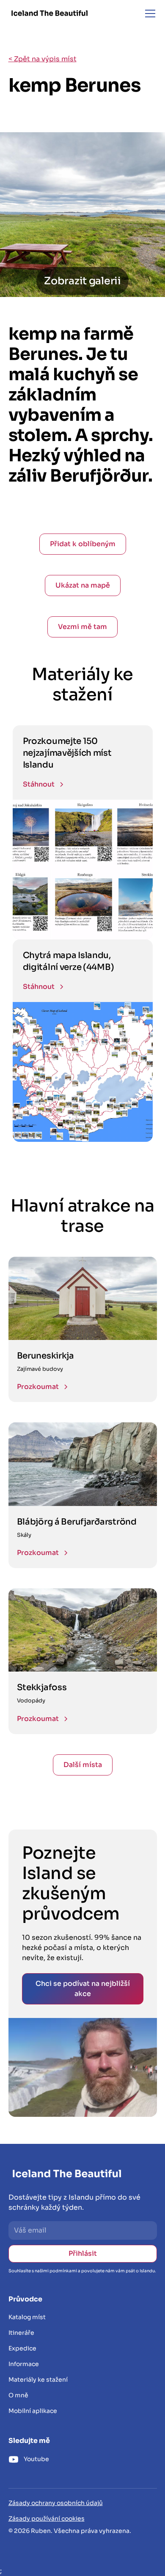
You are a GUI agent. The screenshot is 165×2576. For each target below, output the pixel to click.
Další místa (83, 1765)
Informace (24, 2364)
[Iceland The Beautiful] (49, 13)
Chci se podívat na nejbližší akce (83, 1989)
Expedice (22, 2348)
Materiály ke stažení (38, 2380)
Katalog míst (27, 2317)
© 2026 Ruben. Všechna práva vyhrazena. (70, 2531)
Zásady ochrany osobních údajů (56, 2503)
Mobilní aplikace (33, 2411)
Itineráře (21, 2333)
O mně (18, 2395)
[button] (148, 14)
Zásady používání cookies (47, 2519)
